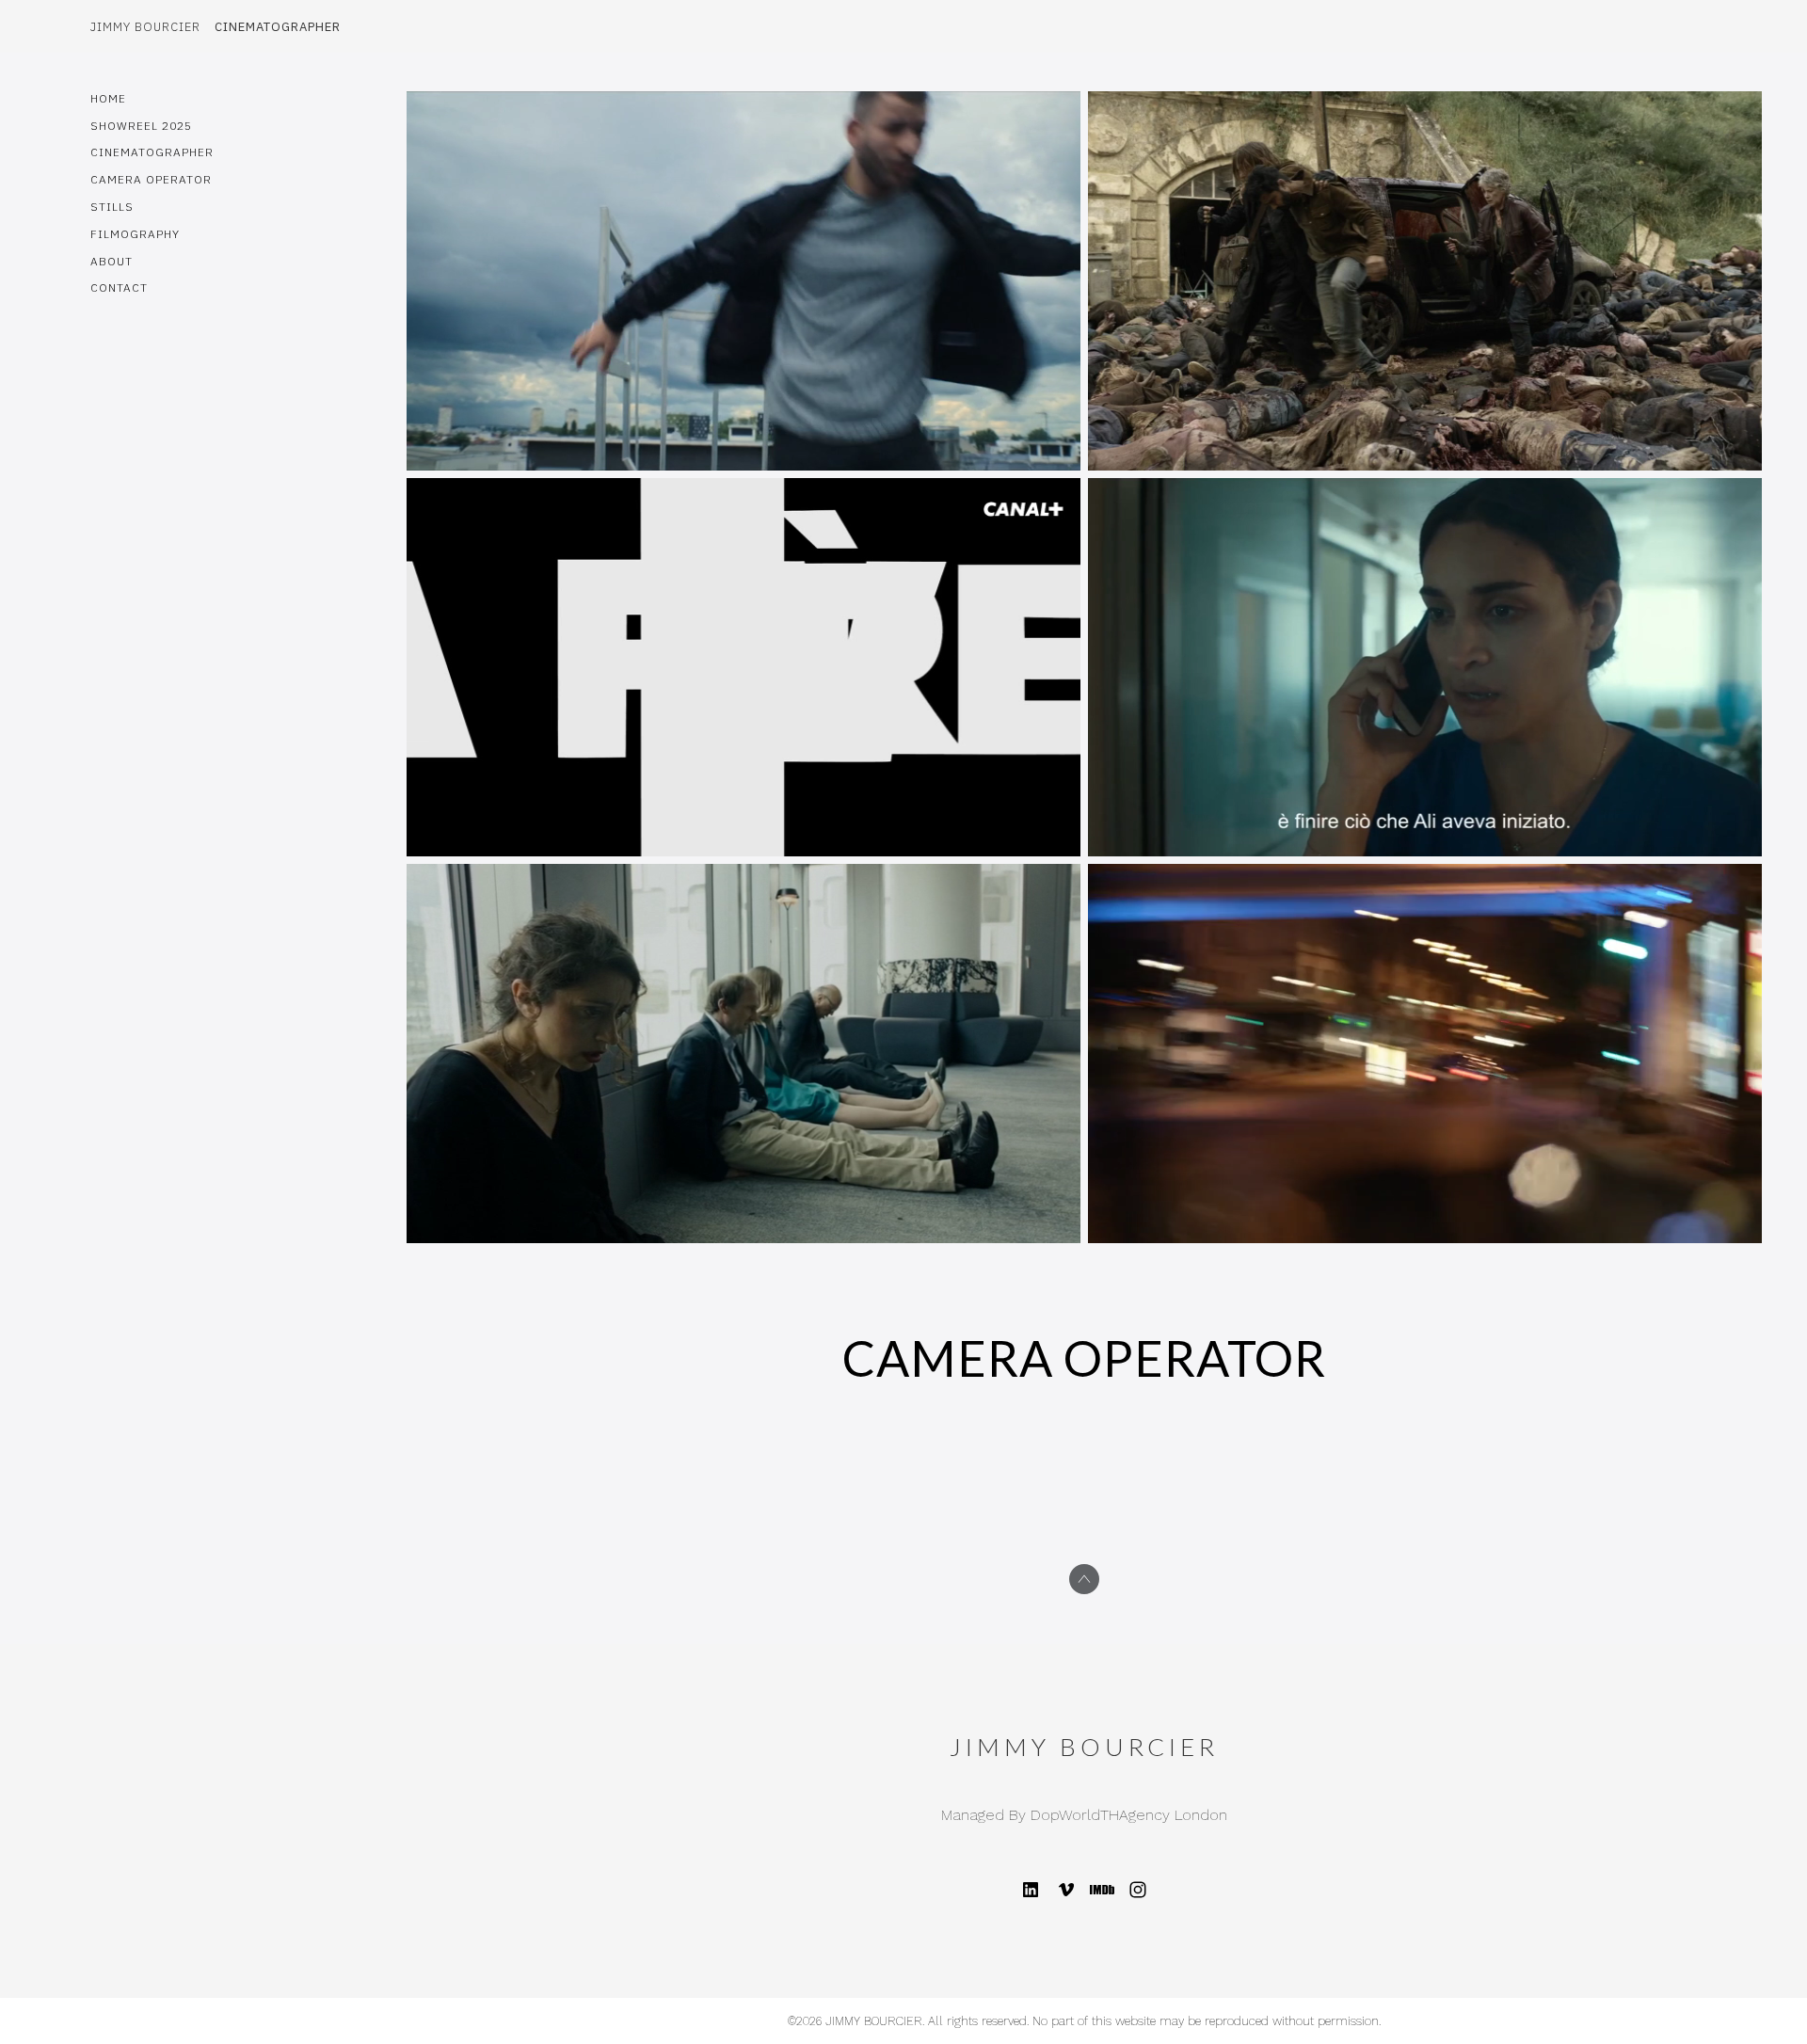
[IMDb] (1102, 1890)
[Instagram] (1138, 1890)
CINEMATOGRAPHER (152, 152)
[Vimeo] (1066, 1890)
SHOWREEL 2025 (141, 126)
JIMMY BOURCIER (1084, 1747)
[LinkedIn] (1031, 1890)
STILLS (112, 207)
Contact (119, 287)
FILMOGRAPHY (135, 234)
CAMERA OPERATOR (151, 179)
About (112, 261)
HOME (108, 98)
